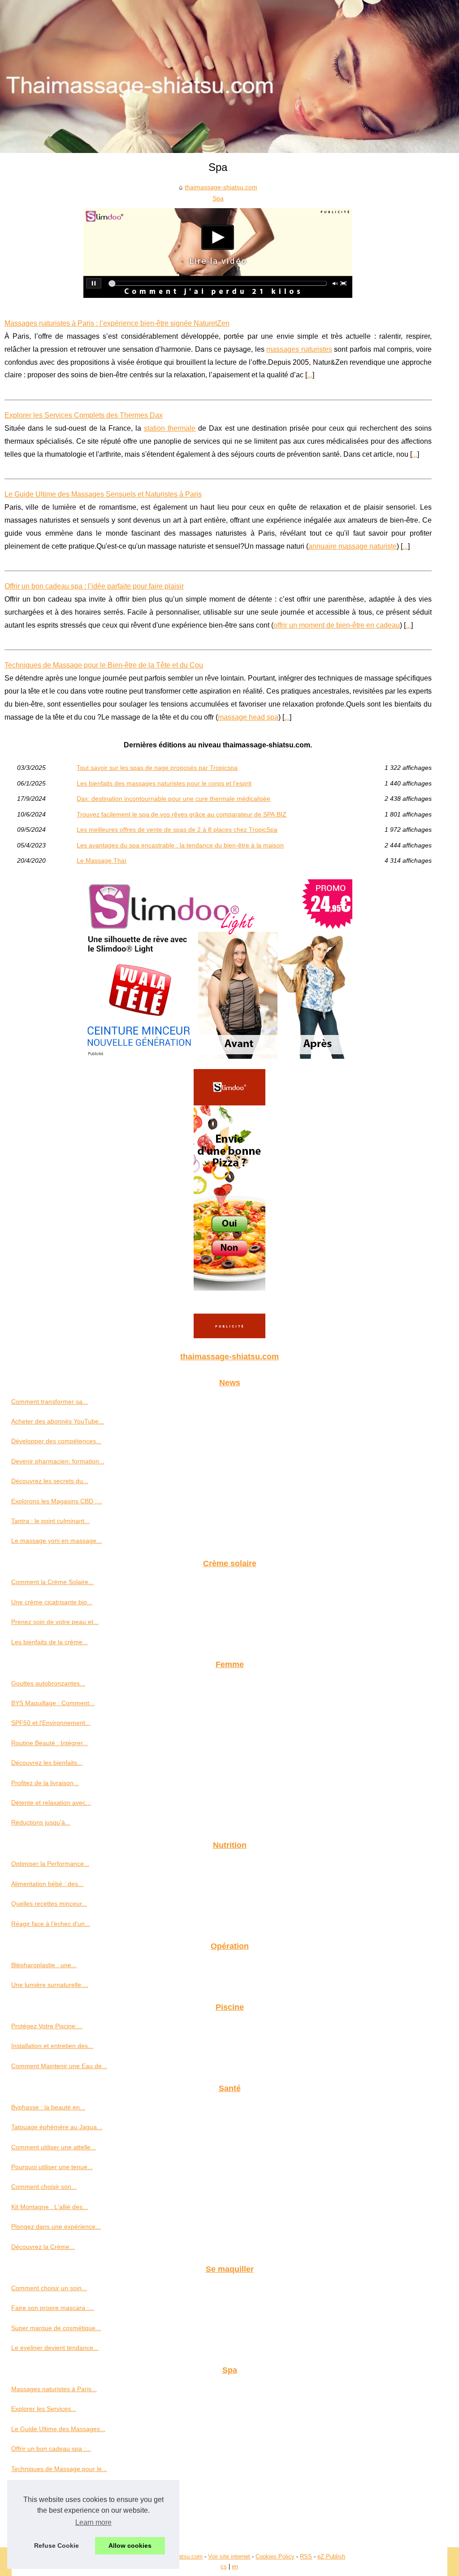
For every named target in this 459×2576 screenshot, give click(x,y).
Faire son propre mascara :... (53, 2308)
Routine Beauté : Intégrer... (50, 1743)
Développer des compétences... (56, 1441)
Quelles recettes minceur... (49, 1904)
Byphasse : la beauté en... (48, 2107)
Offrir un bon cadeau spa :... (51, 2449)
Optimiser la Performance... (50, 1864)
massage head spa (248, 717)
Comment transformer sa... (50, 1402)
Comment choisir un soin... (49, 2288)
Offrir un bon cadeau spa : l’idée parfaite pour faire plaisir (94, 586)
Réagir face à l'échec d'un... (51, 1924)
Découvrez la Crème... (43, 2247)
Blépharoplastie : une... (44, 1965)
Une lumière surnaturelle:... (50, 1985)
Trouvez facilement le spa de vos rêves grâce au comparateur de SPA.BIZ (182, 814)
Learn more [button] (93, 2522)
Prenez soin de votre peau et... (55, 1622)
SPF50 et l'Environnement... (51, 1723)
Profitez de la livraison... (45, 1783)
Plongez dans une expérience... (56, 2227)
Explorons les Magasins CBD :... (57, 1501)
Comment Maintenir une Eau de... (59, 2066)
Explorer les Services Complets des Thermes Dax (84, 415)
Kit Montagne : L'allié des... (50, 2207)
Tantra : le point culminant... (50, 1521)
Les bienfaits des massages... (53, 2508)
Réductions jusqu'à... (41, 1822)
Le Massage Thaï (102, 860)
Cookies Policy (275, 2556)
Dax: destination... (37, 2528)
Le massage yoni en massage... (56, 1541)
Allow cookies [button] (130, 2545)
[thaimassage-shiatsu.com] (229, 76)
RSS (306, 2556)
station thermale (170, 428)
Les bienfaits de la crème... (50, 1642)
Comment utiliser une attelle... (54, 2147)
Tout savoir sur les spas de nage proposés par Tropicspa (157, 768)
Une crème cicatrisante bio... (52, 1602)
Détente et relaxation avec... (51, 1803)
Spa (218, 198)
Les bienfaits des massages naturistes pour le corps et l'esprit (164, 783)
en (235, 2566)
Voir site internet (229, 2556)
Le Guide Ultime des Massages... (58, 2429)
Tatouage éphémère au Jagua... (57, 2127)
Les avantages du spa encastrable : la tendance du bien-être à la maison (180, 845)
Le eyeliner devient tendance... (55, 2348)
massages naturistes (299, 349)
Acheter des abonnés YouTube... (58, 1421)
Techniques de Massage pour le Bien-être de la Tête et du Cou (104, 665)
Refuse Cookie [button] (56, 2545)
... (310, 375)
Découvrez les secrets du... (50, 1481)
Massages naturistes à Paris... (54, 2389)
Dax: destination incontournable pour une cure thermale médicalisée (173, 799)
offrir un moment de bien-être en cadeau (337, 625)
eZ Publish (331, 2556)
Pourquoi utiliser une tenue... (52, 2167)
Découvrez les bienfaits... (47, 1763)
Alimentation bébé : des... (47, 1884)
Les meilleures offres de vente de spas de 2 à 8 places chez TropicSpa (177, 830)
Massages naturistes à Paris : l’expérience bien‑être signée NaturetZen (117, 323)
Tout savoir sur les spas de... (52, 2489)
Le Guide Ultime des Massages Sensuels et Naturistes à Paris (103, 494)
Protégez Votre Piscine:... (47, 2026)
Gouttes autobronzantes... (48, 1683)
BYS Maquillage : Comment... (53, 1703)
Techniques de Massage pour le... (59, 2469)
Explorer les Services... (44, 2409)
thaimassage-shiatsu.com (221, 187)
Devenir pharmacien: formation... (58, 1461)
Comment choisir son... (44, 2187)
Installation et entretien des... (52, 2046)
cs (224, 2566)
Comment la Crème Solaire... (52, 1582)
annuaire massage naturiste (353, 546)
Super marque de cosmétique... (56, 2328)
